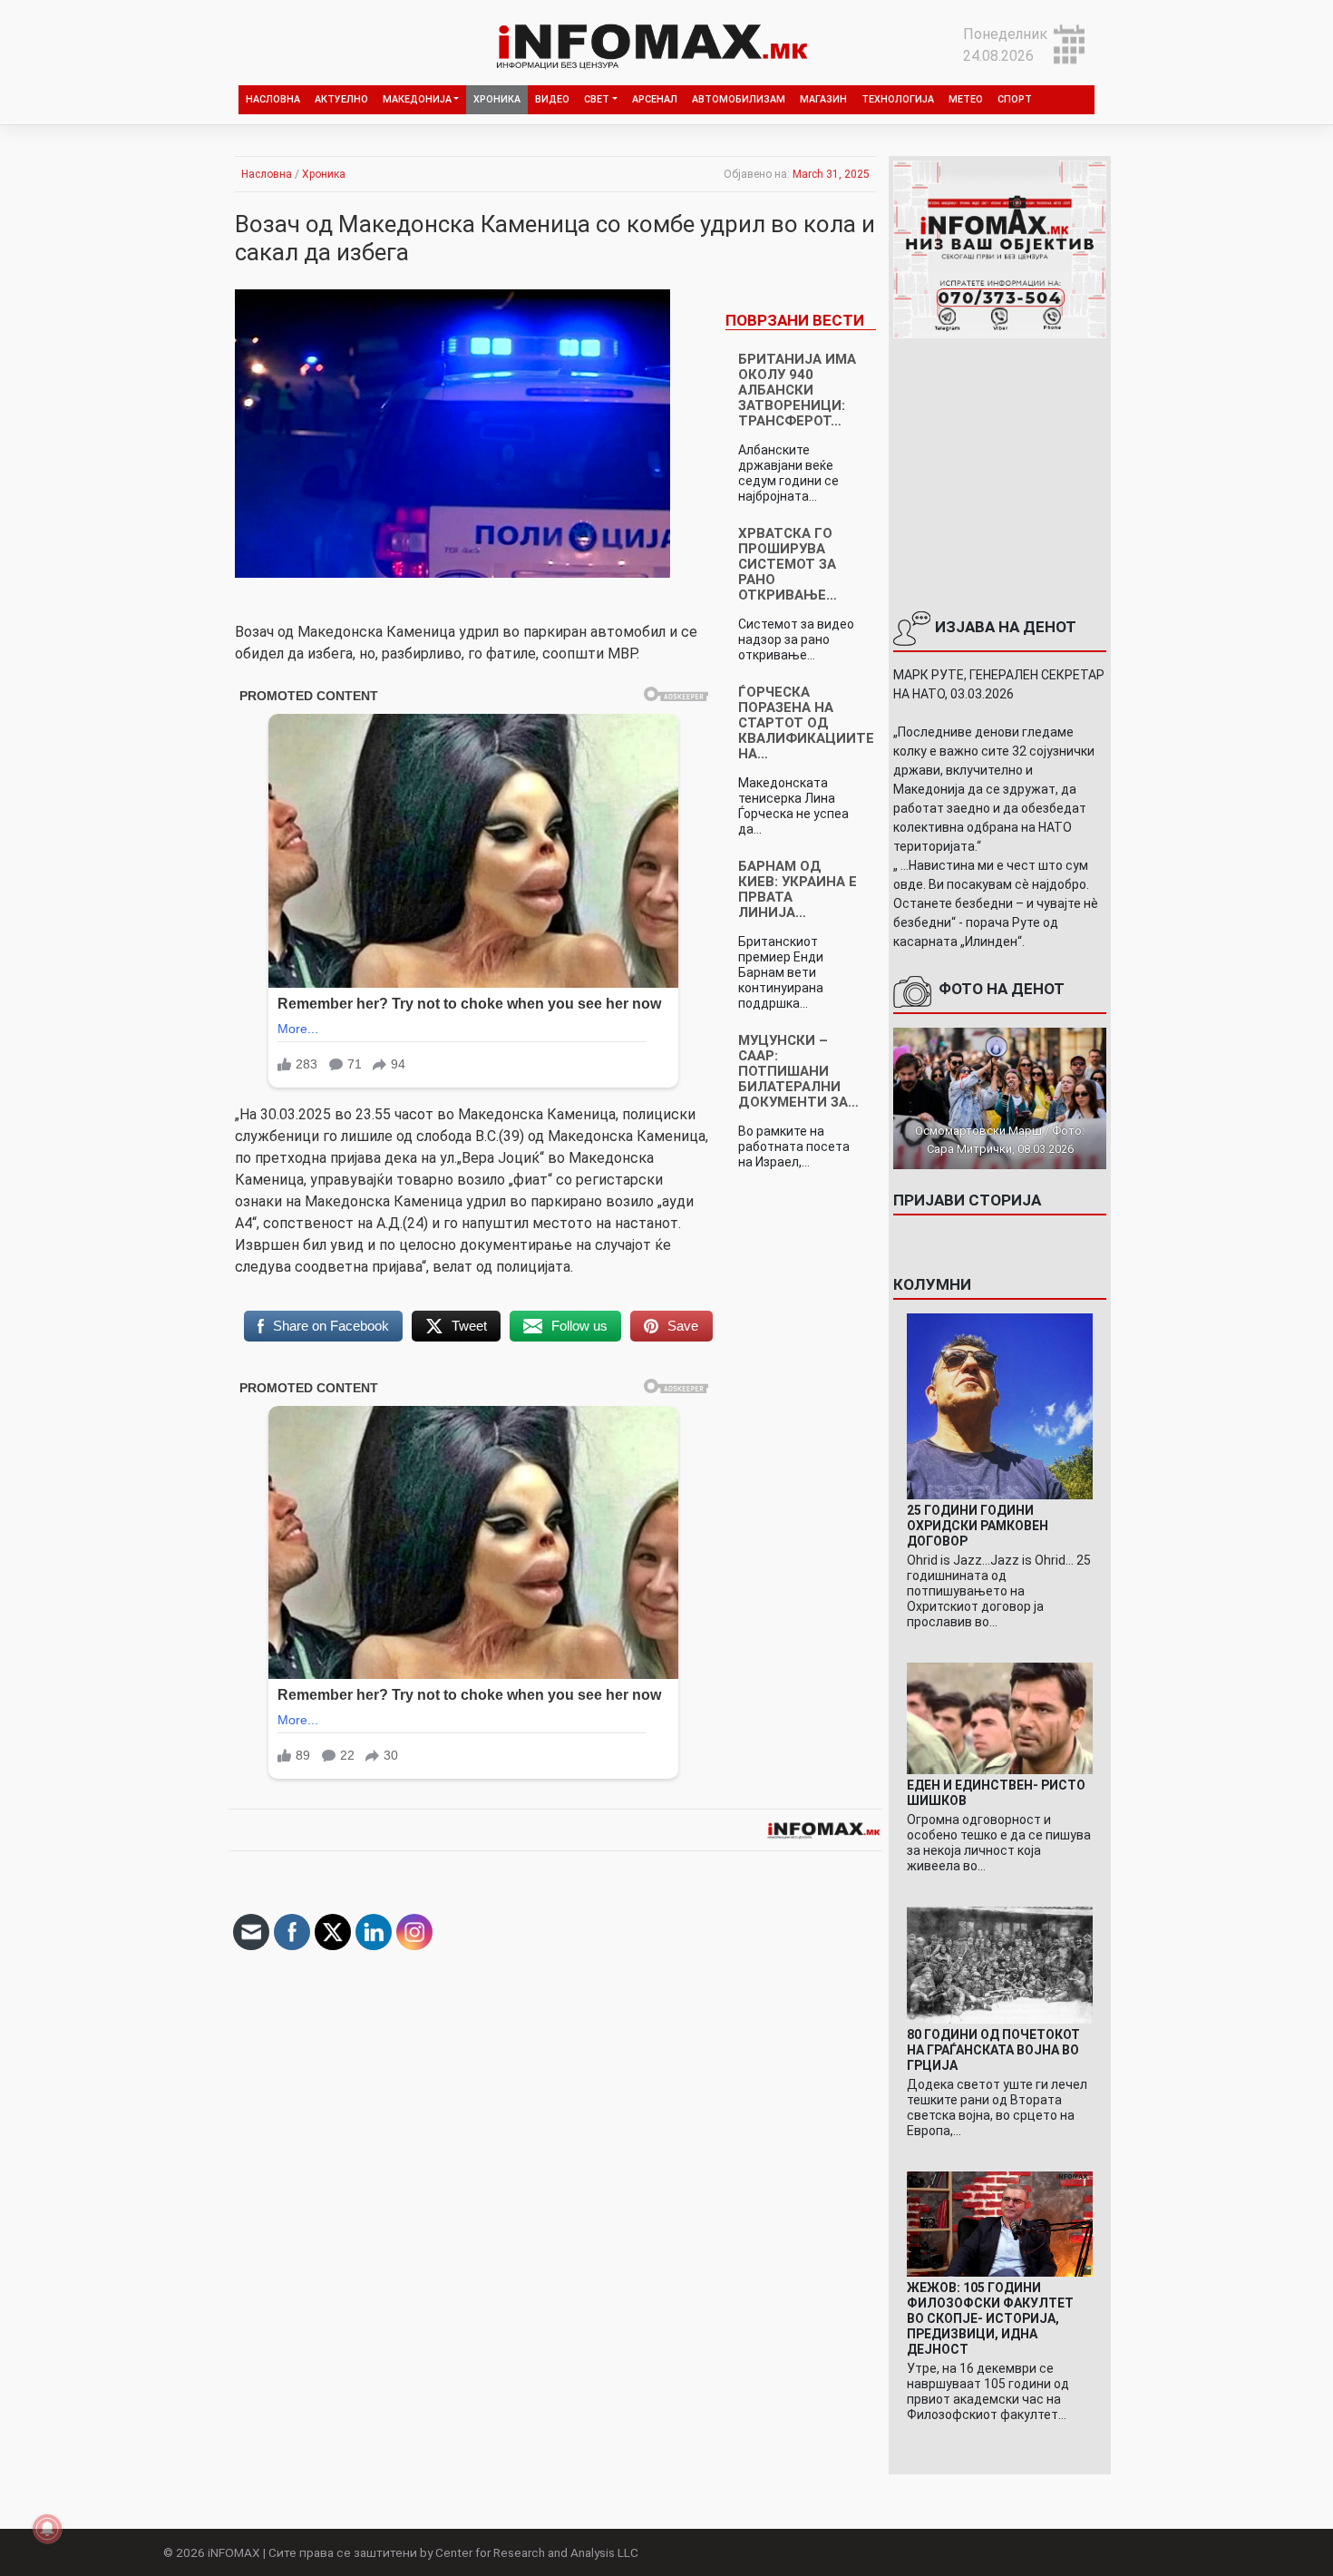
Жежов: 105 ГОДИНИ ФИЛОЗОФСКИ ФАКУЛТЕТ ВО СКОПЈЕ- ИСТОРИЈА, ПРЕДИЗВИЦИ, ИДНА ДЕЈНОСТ (990, 2318)
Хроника (497, 99)
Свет (597, 99)
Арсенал (655, 99)
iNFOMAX (234, 2552)
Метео (966, 99)
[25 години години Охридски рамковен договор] (1000, 1405)
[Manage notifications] (47, 2529)
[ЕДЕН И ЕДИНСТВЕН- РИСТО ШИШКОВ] (1000, 1717)
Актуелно (341, 99)
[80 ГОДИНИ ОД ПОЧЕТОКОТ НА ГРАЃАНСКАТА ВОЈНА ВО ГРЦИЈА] (1000, 1964)
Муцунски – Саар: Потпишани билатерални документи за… (798, 1071)
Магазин (823, 99)
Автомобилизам (739, 99)
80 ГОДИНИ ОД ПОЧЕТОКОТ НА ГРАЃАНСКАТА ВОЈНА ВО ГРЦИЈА (993, 2050)
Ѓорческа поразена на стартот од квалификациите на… (806, 723)
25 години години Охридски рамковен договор (978, 1526)
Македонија (417, 99)
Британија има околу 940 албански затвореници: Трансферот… (797, 390)
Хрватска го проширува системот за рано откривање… (788, 564)
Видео (552, 99)
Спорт (1015, 99)
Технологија (898, 99)
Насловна (273, 99)
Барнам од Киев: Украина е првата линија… (798, 889)
